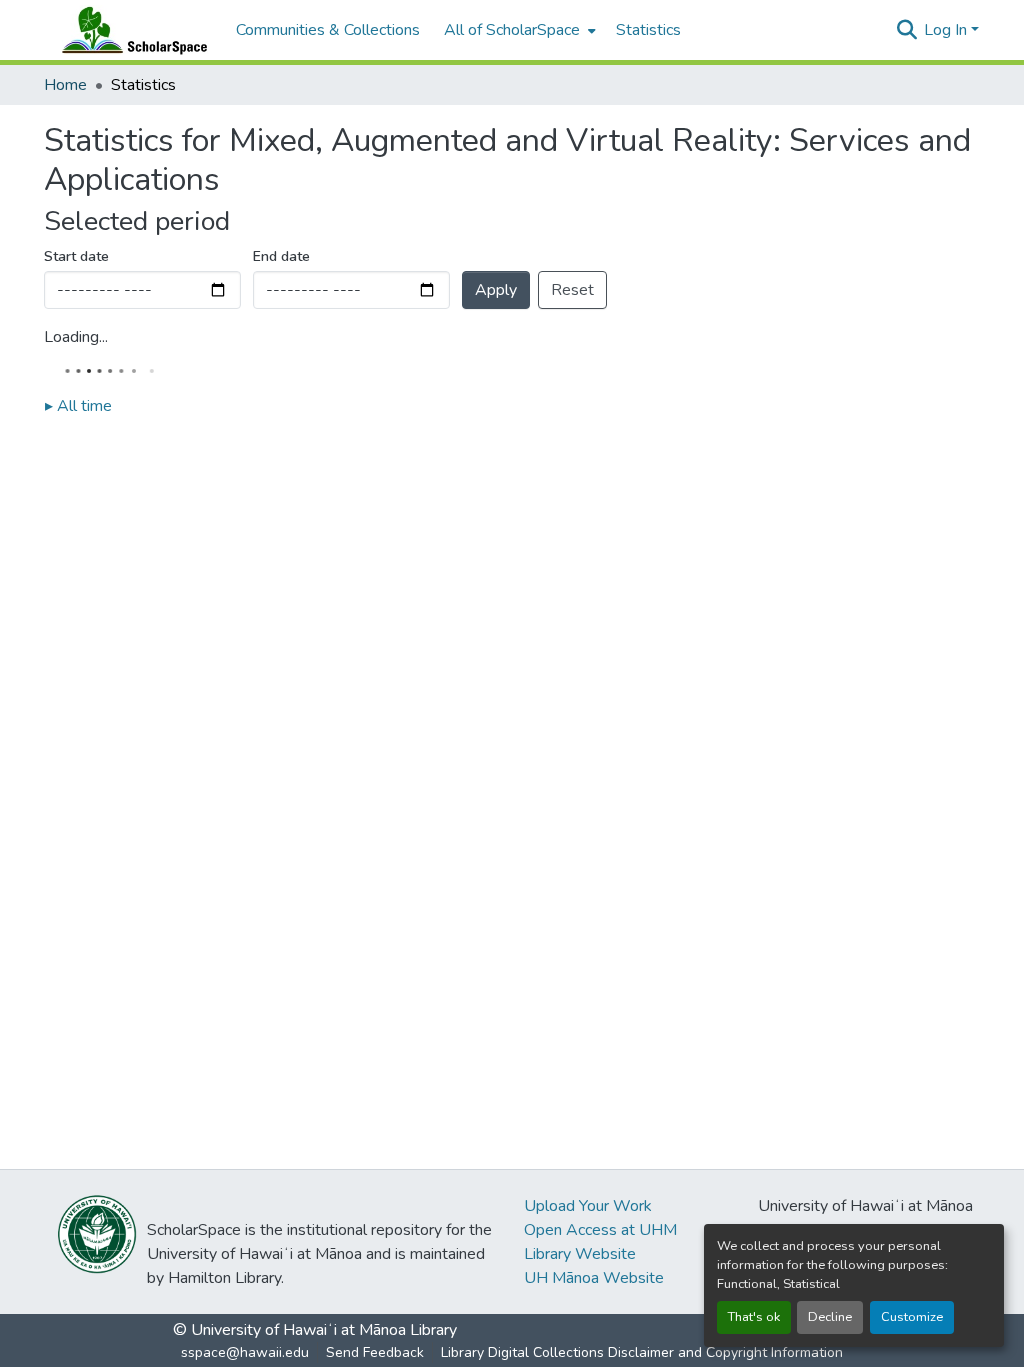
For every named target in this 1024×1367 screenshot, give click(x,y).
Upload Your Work (588, 1206)
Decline (830, 1317)
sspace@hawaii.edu (245, 1352)
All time (78, 406)
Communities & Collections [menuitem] (328, 30)
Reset (572, 290)
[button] (130, 30)
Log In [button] (947, 30)
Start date (76, 256)
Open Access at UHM (600, 1230)
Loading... (76, 337)
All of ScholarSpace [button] (512, 30)
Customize (912, 1317)
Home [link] (65, 85)
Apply (496, 290)
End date (281, 256)
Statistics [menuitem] (648, 30)
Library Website (580, 1254)
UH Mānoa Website (594, 1278)
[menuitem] (518, 30)
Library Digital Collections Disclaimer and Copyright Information (642, 1352)
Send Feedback (375, 1352)
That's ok (754, 1317)
